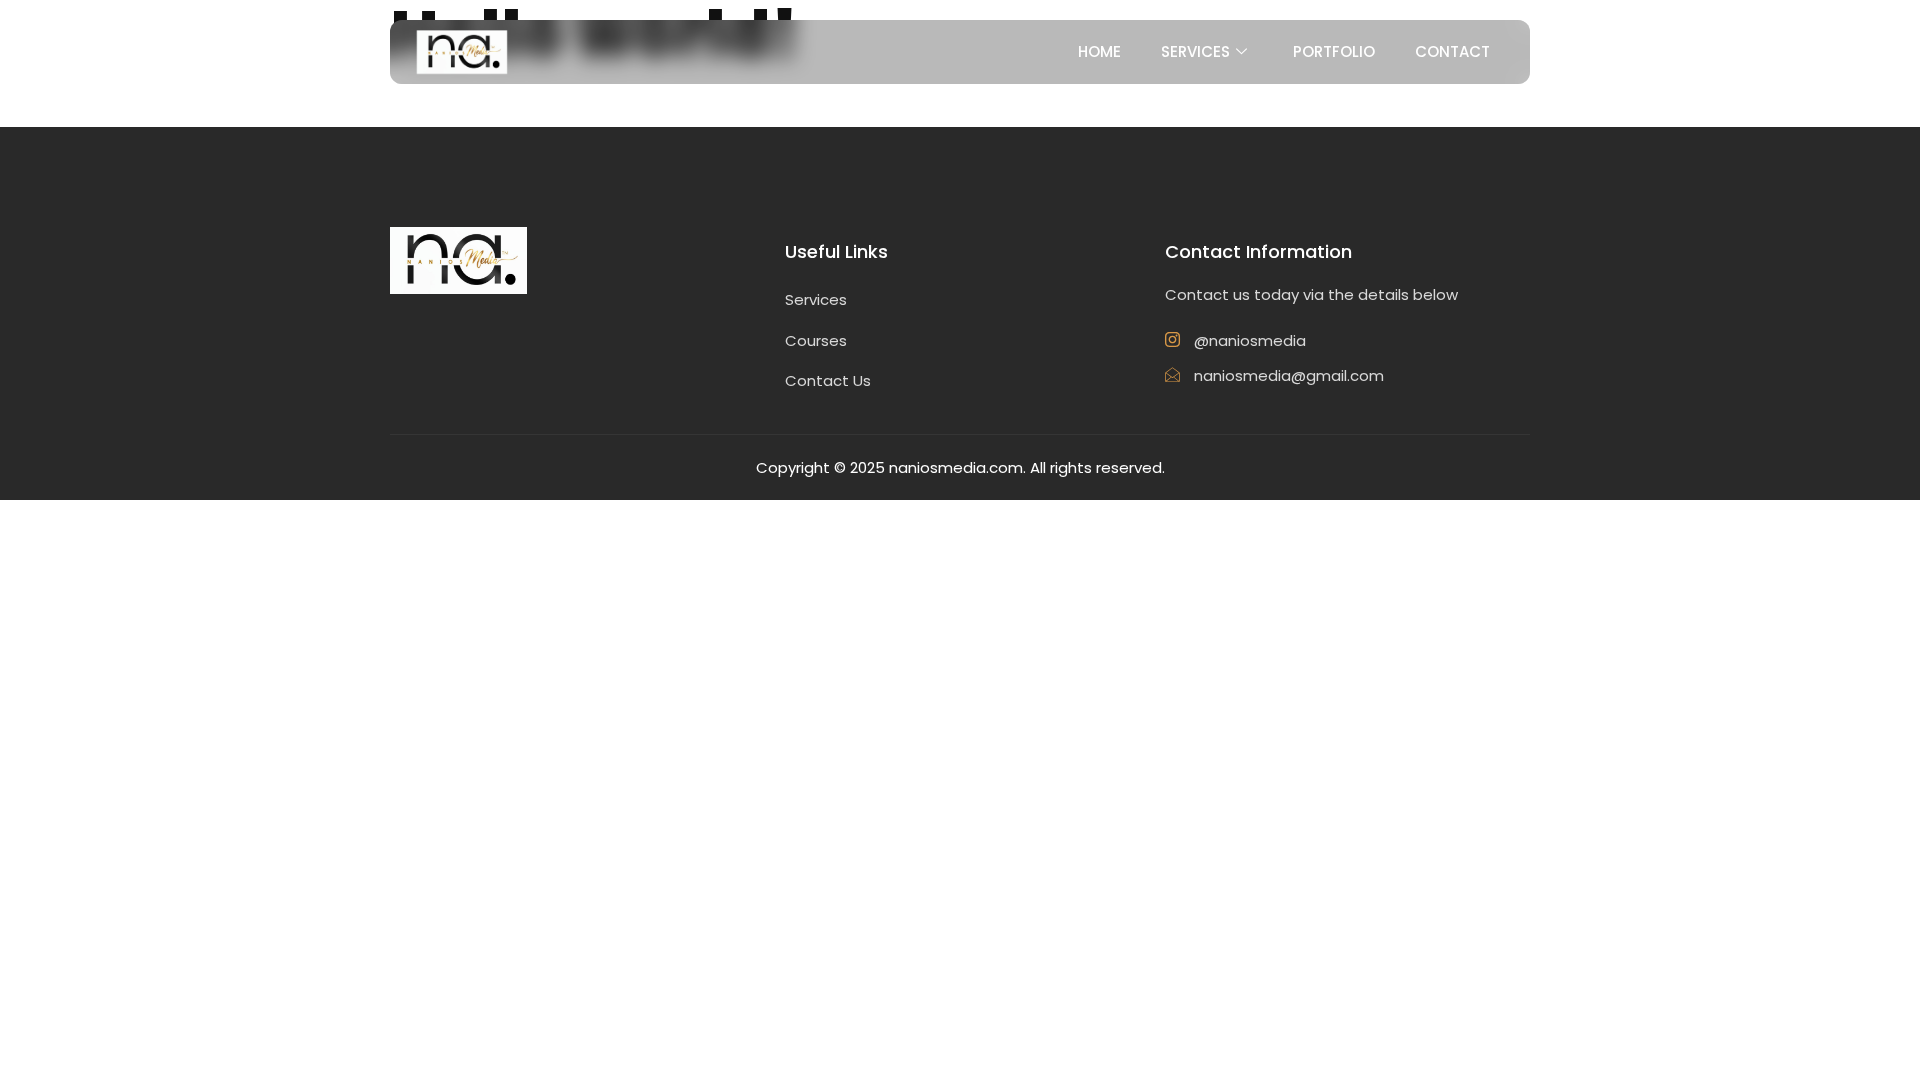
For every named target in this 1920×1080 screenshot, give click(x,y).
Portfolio (1334, 51)
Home (1099, 51)
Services (1195, 51)
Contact (1452, 51)
